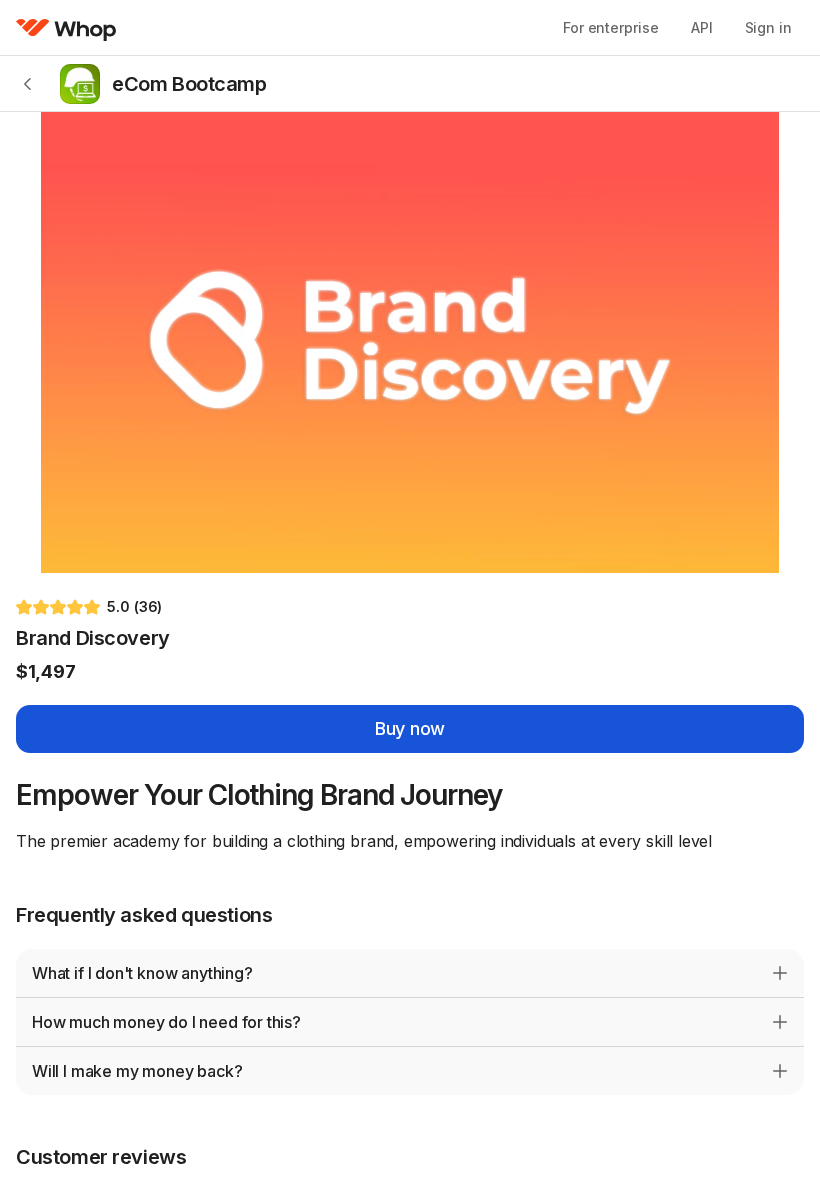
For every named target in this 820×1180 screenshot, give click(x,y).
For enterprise (611, 27)
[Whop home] (66, 28)
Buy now (410, 728)
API (702, 27)
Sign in (768, 27)
